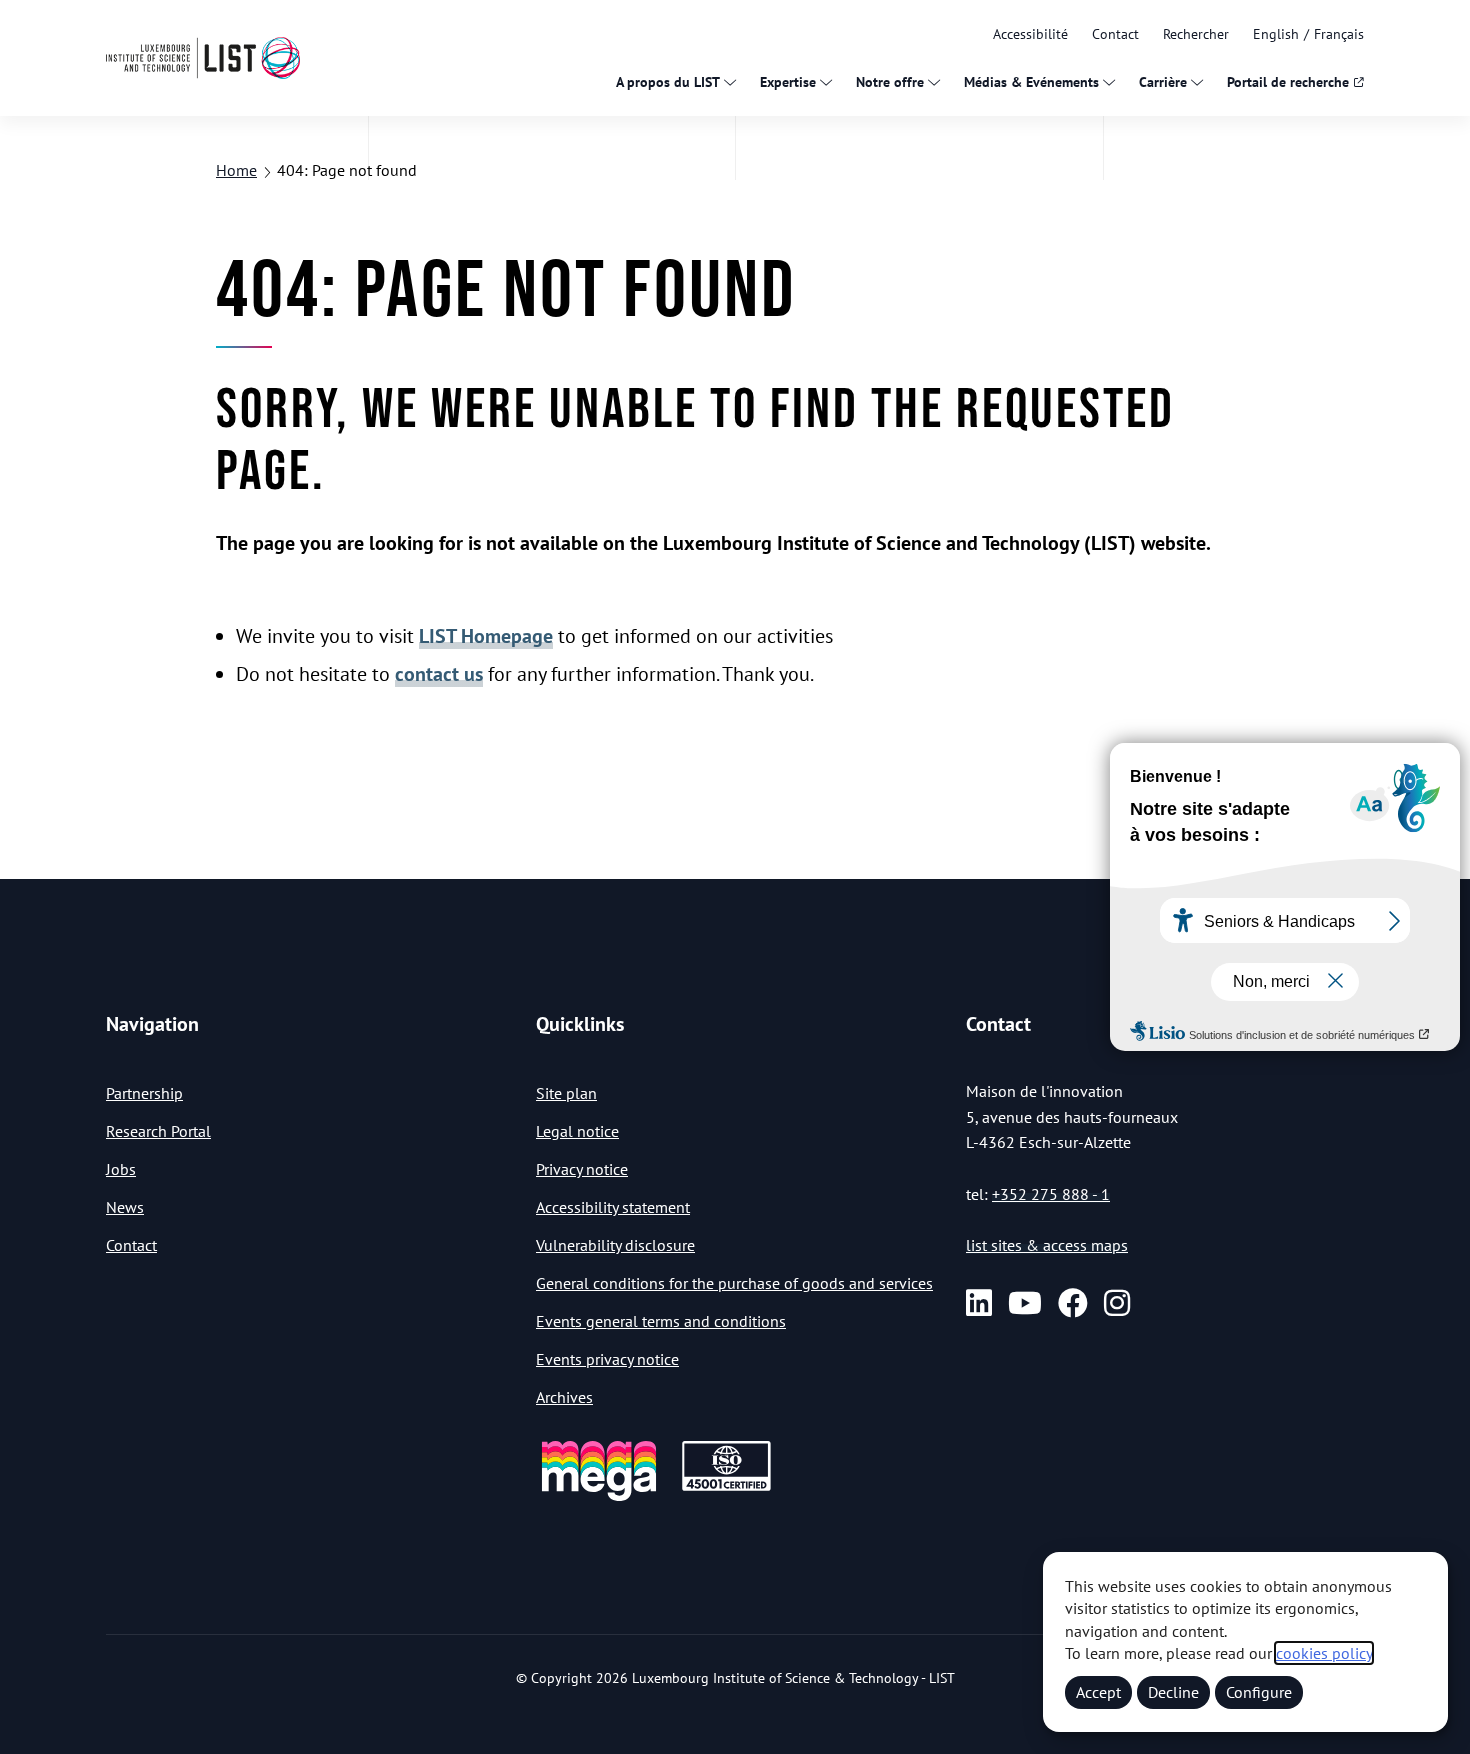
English (1276, 34)
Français (1339, 34)
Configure (1259, 1692)
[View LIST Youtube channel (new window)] (1025, 1303)
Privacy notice (582, 1169)
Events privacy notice (607, 1359)
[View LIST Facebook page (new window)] (1073, 1303)
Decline (1173, 1692)
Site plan (566, 1093)
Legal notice (577, 1131)
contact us (439, 674)
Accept (1098, 1692)
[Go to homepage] (203, 57)
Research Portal (158, 1131)
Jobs (121, 1169)
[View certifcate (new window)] (726, 1487)
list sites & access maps (1047, 1245)
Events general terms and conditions (661, 1321)
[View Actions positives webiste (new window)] (599, 1497)
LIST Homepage (486, 636)
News (125, 1207)
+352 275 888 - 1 (1051, 1194)
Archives (564, 1397)
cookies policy (1324, 1653)
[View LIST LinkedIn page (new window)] (979, 1303)
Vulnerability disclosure (615, 1245)
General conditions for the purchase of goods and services (734, 1283)
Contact (1115, 34)
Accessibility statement (613, 1207)
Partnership (144, 1093)
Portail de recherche (1288, 82)
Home (236, 170)
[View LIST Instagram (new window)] (1117, 1303)
